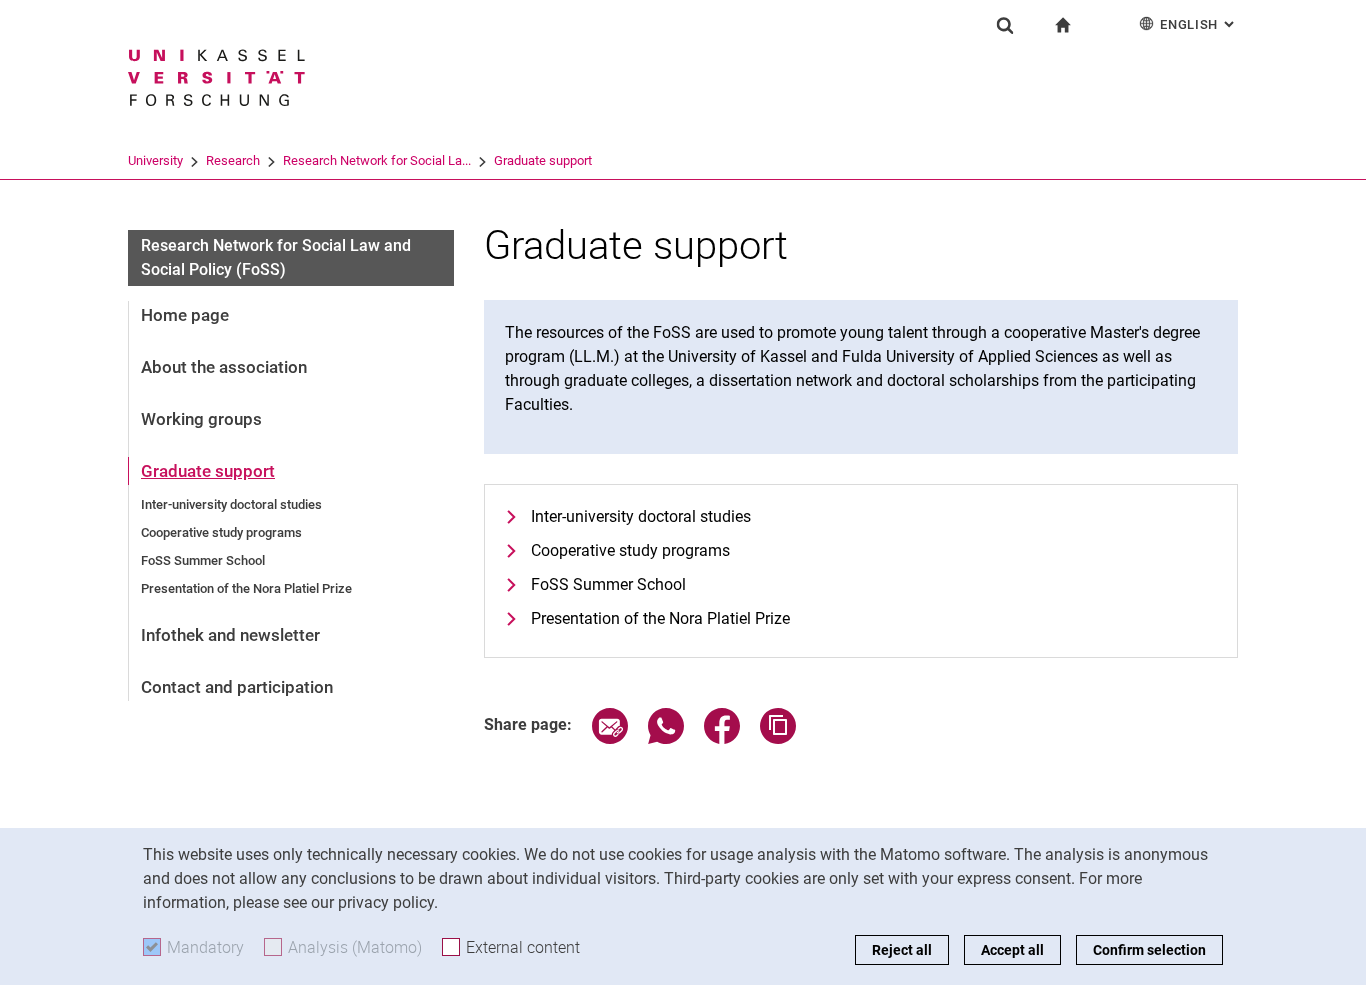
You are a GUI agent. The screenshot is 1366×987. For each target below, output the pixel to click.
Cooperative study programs (221, 532)
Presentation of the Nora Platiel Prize (246, 588)
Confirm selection (1149, 950)
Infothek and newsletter (230, 635)
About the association (224, 367)
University (155, 160)
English (1199, 24)
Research (233, 160)
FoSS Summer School (203, 560)
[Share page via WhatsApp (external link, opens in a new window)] (666, 738)
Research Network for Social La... (377, 160)
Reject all (902, 950)
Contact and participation (237, 687)
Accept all (1012, 950)
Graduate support (543, 160)
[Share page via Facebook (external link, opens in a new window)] (722, 738)
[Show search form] (1005, 25)
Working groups (201, 419)
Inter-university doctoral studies (231, 504)
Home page (185, 315)
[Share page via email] (610, 738)
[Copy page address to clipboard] (778, 738)
